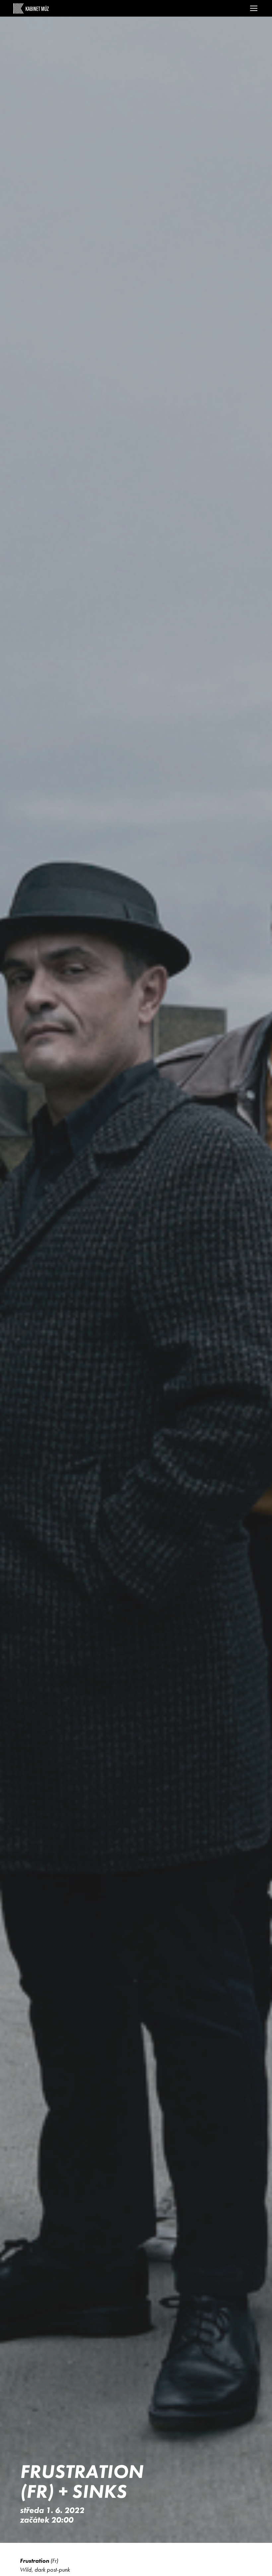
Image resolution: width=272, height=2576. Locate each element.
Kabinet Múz (31, 8)
